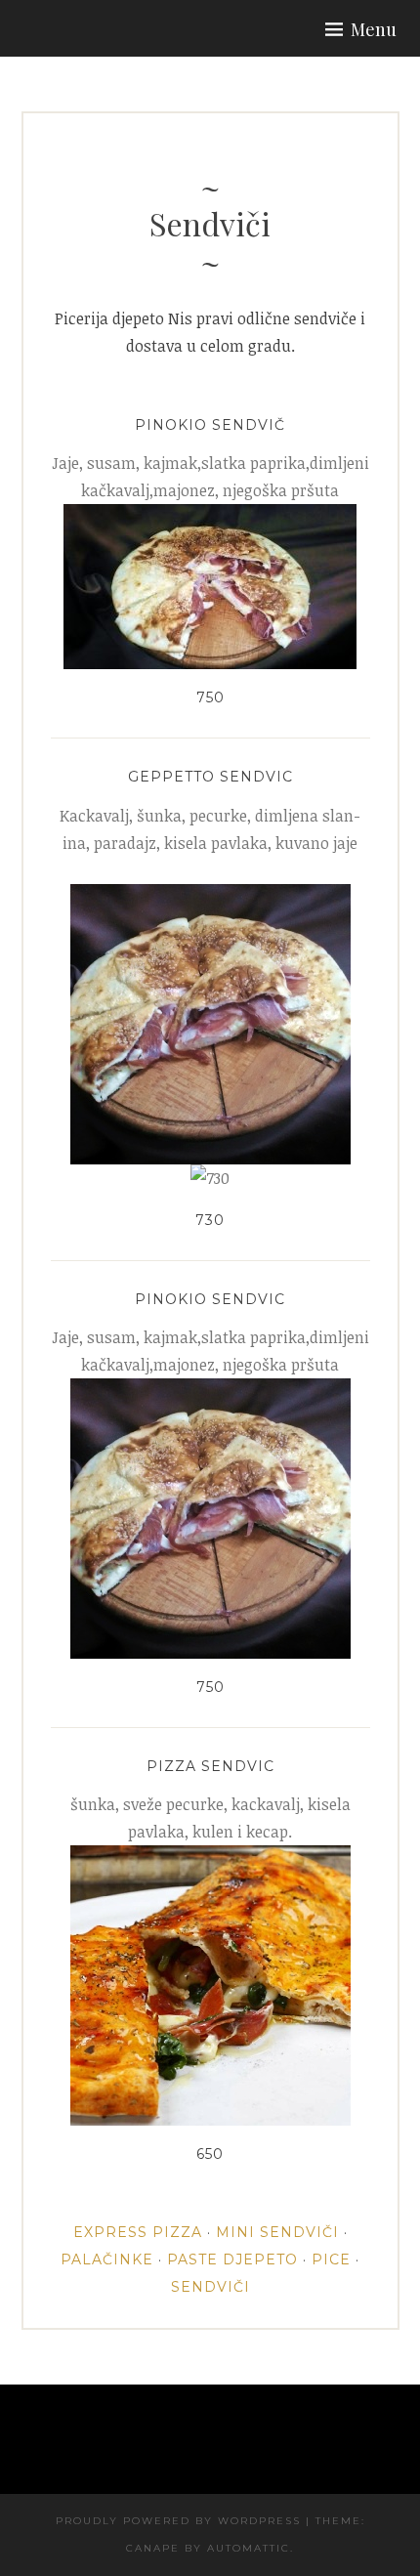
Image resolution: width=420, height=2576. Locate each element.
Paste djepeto (232, 2259)
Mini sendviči (277, 2232)
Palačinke (107, 2259)
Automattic (249, 2548)
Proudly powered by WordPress (178, 2521)
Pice (331, 2259)
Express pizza (138, 2232)
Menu (374, 29)
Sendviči (210, 2287)
